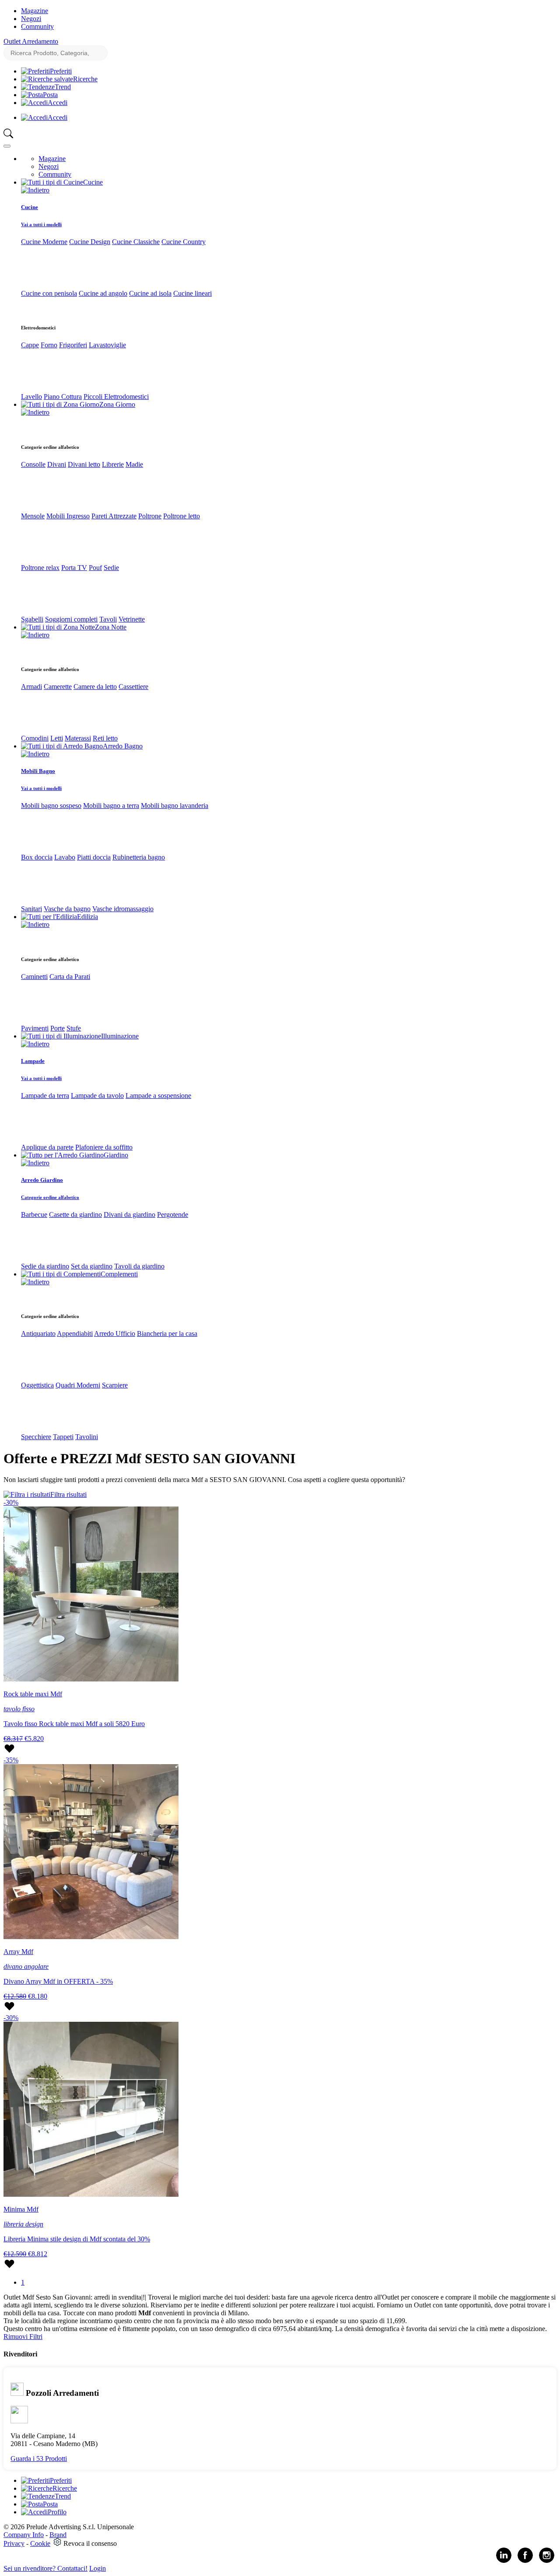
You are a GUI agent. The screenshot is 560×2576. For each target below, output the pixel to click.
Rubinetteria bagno (139, 857)
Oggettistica (37, 1385)
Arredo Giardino (42, 1180)
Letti (57, 738)
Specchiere (36, 1437)
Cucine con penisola (49, 293)
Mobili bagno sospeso (51, 806)
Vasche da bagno (67, 909)
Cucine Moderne (44, 242)
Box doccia (37, 857)
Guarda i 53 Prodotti (39, 2459)
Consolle (33, 464)
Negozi (31, 19)
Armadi (31, 687)
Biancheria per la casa (167, 1333)
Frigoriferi (73, 345)
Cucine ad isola (150, 293)
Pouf (95, 568)
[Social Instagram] (547, 2561)
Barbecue (34, 1215)
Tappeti (63, 1437)
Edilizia (87, 917)
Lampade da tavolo (97, 1096)
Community (37, 26)
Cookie (40, 2543)
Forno (49, 345)
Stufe (74, 1028)
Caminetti (34, 977)
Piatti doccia (94, 857)
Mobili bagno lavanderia (175, 806)
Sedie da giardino (45, 1266)
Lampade (33, 1061)
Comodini (35, 738)
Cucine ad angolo (103, 293)
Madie (134, 464)
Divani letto (84, 464)
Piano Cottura (63, 397)
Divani (57, 464)
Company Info (24, 2535)
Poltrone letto (182, 516)
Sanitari (31, 909)
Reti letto (105, 738)
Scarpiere (115, 1385)
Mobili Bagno (38, 771)
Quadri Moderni (78, 1385)
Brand (58, 2535)
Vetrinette (132, 619)
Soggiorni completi (71, 619)
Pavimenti (35, 1028)
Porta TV (74, 568)
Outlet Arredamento (31, 41)
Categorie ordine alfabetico (50, 1197)
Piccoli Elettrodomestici (116, 397)
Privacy (14, 2543)
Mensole (33, 516)
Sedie (111, 568)
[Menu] (7, 146)
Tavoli (108, 619)
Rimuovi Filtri (23, 2337)
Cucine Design (90, 242)
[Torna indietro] (35, 190)
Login (98, 2568)
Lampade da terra (45, 1096)
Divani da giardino (129, 1215)
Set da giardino (92, 1266)
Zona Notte (111, 627)
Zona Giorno (117, 404)
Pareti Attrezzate (114, 516)
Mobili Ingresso (68, 516)
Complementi (119, 1274)
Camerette (58, 687)
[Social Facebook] (525, 2561)
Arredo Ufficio (115, 1333)
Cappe (30, 345)
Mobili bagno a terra (111, 806)
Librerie (113, 464)
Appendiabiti (75, 1333)
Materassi (78, 738)
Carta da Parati (70, 977)
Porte (58, 1028)
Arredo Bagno (123, 746)
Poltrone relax (40, 568)
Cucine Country (184, 242)
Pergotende (173, 1215)
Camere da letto (95, 687)
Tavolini (87, 1437)
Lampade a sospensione (158, 1096)
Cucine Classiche (136, 242)
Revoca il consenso (90, 2543)
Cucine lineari (192, 293)
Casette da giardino (75, 1215)
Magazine (35, 11)
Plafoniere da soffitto (104, 1147)
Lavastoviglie (107, 345)
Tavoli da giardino (139, 1266)
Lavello (31, 397)
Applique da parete (47, 1147)
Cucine (93, 182)
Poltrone (150, 516)
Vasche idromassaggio (123, 909)
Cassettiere (133, 687)
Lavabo (65, 857)
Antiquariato (38, 1333)
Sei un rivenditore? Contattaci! (45, 2568)
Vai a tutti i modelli (41, 224)
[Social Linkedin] (504, 2561)
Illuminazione (120, 1036)
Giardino (116, 1155)
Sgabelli (32, 619)
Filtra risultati (68, 1494)
